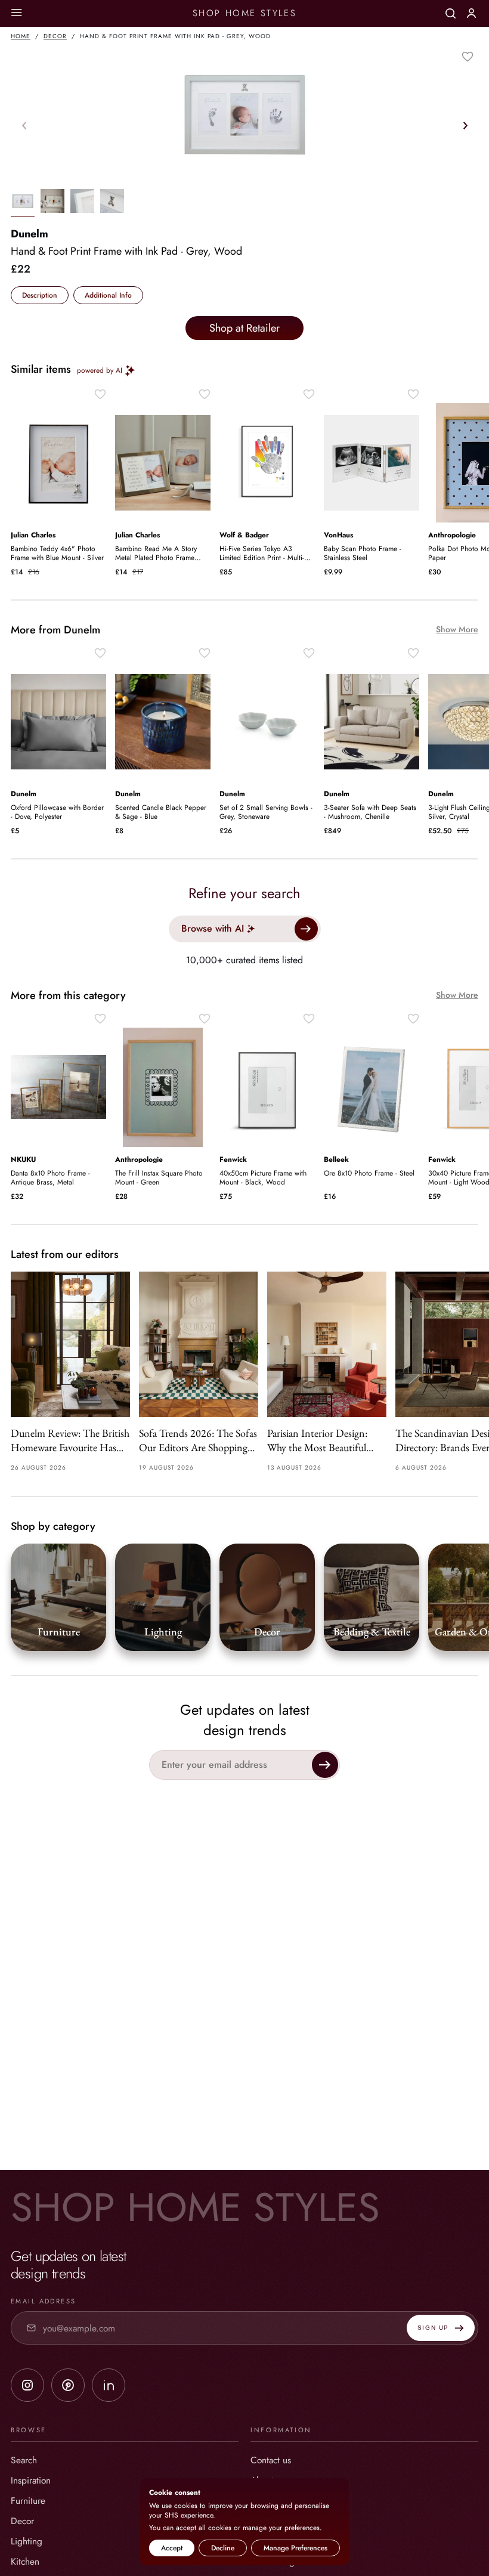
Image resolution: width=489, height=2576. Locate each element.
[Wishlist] (468, 57)
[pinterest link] (68, 2385)
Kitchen (25, 2561)
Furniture (28, 2501)
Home (21, 36)
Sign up (433, 2328)
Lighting (27, 2541)
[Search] (451, 13)
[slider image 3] (112, 203)
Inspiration (31, 2480)
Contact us (271, 2460)
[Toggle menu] (16, 13)
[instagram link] (27, 2385)
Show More (457, 630)
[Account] (471, 13)
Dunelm (30, 234)
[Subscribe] (325, 1765)
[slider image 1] (52, 203)
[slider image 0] (23, 203)
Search (24, 2460)
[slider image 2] (82, 203)
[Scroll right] (465, 125)
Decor (55, 36)
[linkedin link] (109, 2385)
